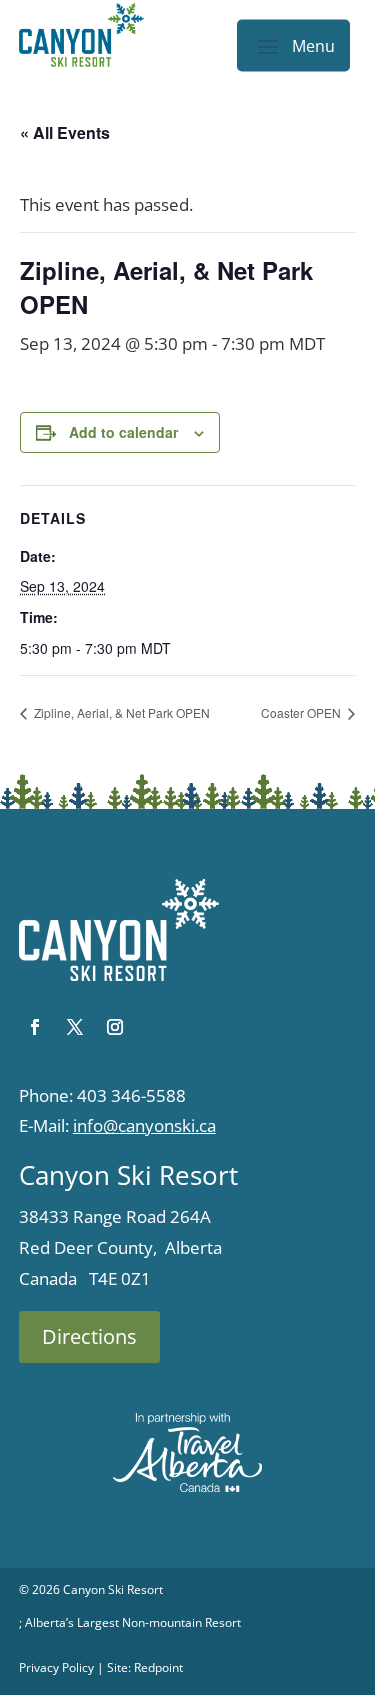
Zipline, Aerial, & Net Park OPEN (120, 712)
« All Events (65, 132)
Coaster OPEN (302, 712)
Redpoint (158, 1667)
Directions (89, 1336)
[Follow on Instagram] (115, 1027)
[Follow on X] (75, 1027)
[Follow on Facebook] (35, 1027)
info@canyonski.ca (144, 1125)
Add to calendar (123, 432)
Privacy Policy (56, 1667)
